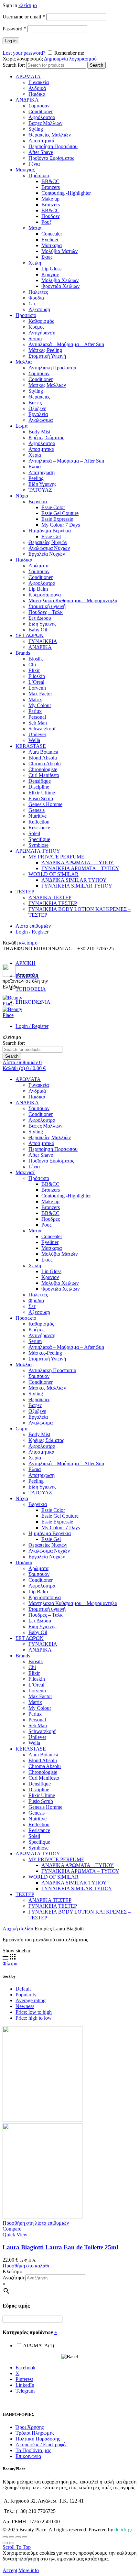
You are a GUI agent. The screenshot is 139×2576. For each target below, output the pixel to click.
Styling (36, 129)
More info (29, 2570)
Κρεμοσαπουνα (45, 595)
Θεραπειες (39, 397)
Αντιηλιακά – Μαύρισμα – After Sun (66, 344)
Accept (10, 2570)
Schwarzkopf (42, 729)
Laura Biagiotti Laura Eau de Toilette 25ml (60, 2247)
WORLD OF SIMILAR (53, 874)
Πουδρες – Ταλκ (46, 612)
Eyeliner (50, 240)
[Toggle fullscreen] (18, 2537)
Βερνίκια (38, 502)
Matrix (35, 699)
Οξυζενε (37, 408)
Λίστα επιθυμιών (33, 926)
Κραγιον (50, 274)
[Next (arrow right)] (12, 2543)
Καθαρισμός (41, 321)
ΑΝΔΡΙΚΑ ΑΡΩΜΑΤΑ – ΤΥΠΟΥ (78, 862)
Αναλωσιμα (41, 420)
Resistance (39, 828)
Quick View (15, 2235)
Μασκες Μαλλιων (47, 385)
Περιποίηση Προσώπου (53, 146)
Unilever (37, 734)
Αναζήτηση (14, 2278)
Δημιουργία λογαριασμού (70, 59)
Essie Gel (51, 536)
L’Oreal (36, 682)
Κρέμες (36, 327)
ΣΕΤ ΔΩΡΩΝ (30, 635)
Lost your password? (24, 53)
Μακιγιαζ (25, 170)
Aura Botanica (43, 752)
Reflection (39, 822)
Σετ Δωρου (40, 618)
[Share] (12, 2537)
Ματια (35, 228)
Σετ (32, 304)
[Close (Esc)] (5, 2537)
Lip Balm (38, 589)
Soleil (34, 833)
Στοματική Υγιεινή (47, 356)
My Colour (40, 705)
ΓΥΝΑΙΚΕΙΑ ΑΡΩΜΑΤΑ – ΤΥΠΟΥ (80, 868)
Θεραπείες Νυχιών (48, 542)
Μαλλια (24, 362)
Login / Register (32, 932)
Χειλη (35, 263)
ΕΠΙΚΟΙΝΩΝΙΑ (33, 1002)
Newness (25, 2006)
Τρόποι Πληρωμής (35, 2433)
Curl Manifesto (44, 775)
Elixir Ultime (42, 793)
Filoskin (37, 676)
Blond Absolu (43, 758)
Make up (50, 199)
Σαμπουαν (39, 106)
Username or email (24, 17)
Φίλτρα (10, 1964)
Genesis (37, 810)
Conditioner (41, 111)
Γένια (34, 164)
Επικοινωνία (28, 2456)
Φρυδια (36, 298)
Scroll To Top (17, 2547)
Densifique (40, 781)
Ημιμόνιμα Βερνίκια (50, 531)
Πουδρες (51, 216)
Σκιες (47, 257)
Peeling (36, 478)
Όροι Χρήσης (30, 2427)
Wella (34, 740)
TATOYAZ (40, 490)
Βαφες (35, 403)
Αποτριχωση (42, 472)
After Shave (41, 152)
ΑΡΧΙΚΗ (26, 963)
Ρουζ (47, 222)
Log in (11, 41)
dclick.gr (123, 2530)
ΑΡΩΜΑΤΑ (28, 76)
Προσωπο (26, 315)
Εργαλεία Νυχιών (47, 554)
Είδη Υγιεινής (42, 484)
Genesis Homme (45, 804)
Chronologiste (43, 769)
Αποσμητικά (41, 141)
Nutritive (37, 816)
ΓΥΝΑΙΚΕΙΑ (43, 641)
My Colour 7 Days (61, 525)
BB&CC (50, 181)
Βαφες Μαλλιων (45, 123)
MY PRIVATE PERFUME (56, 857)
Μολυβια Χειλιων (60, 280)
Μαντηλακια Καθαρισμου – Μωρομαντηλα (73, 600)
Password (14, 29)
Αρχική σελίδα (18, 1929)
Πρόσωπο (39, 175)
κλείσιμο (28, 5)
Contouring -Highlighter (66, 193)
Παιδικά (37, 94)
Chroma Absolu (45, 764)
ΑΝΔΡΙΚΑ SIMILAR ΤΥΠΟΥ (74, 880)
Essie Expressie (57, 519)
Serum (35, 338)
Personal (37, 717)
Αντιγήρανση (42, 333)
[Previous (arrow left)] (5, 2543)
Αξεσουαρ (39, 309)
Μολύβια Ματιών (59, 251)
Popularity (26, 1995)
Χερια (35, 455)
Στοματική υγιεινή (47, 606)
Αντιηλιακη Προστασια (52, 368)
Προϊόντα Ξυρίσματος (51, 158)
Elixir (34, 670)
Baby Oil (38, 630)
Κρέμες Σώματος (46, 437)
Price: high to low (34, 2018)
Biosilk (36, 659)
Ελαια (35, 467)
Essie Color (53, 507)
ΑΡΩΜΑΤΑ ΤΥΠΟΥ (38, 851)
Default (23, 1989)
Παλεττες (38, 292)
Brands (23, 653)
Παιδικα (24, 560)
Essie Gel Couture (60, 513)
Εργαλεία (38, 414)
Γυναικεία (39, 82)
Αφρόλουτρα (42, 117)
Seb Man (38, 723)
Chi (32, 665)
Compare (12, 2229)
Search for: (14, 65)
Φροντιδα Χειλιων (60, 286)
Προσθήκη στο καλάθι (26, 2266)
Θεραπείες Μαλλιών (50, 135)
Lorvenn (37, 688)
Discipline (39, 787)
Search (96, 65)
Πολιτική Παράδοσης (38, 2439)
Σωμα (21, 426)
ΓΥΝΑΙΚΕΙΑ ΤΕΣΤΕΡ (53, 903)
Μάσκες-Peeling (45, 350)
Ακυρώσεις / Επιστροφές (41, 2445)
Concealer (52, 234)
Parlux (35, 711)
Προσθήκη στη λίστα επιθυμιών (36, 2223)
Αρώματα (38, 566)
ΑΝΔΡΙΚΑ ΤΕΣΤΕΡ (50, 897)
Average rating (31, 2000)
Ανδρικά (37, 88)
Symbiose (38, 845)
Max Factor (40, 694)
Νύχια (22, 496)
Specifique (39, 839)
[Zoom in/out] (25, 2537)
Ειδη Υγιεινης (42, 624)
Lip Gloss (51, 269)
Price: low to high (34, 2012)
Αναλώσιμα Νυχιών (49, 548)
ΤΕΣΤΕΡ (25, 892)
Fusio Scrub (41, 798)
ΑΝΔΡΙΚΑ (27, 100)
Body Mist (39, 432)
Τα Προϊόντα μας (33, 2450)
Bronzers (51, 187)
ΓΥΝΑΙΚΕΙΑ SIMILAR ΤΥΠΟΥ (77, 886)
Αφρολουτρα (42, 443)
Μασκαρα (52, 245)
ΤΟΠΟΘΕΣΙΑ (31, 989)
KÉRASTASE (31, 746)
